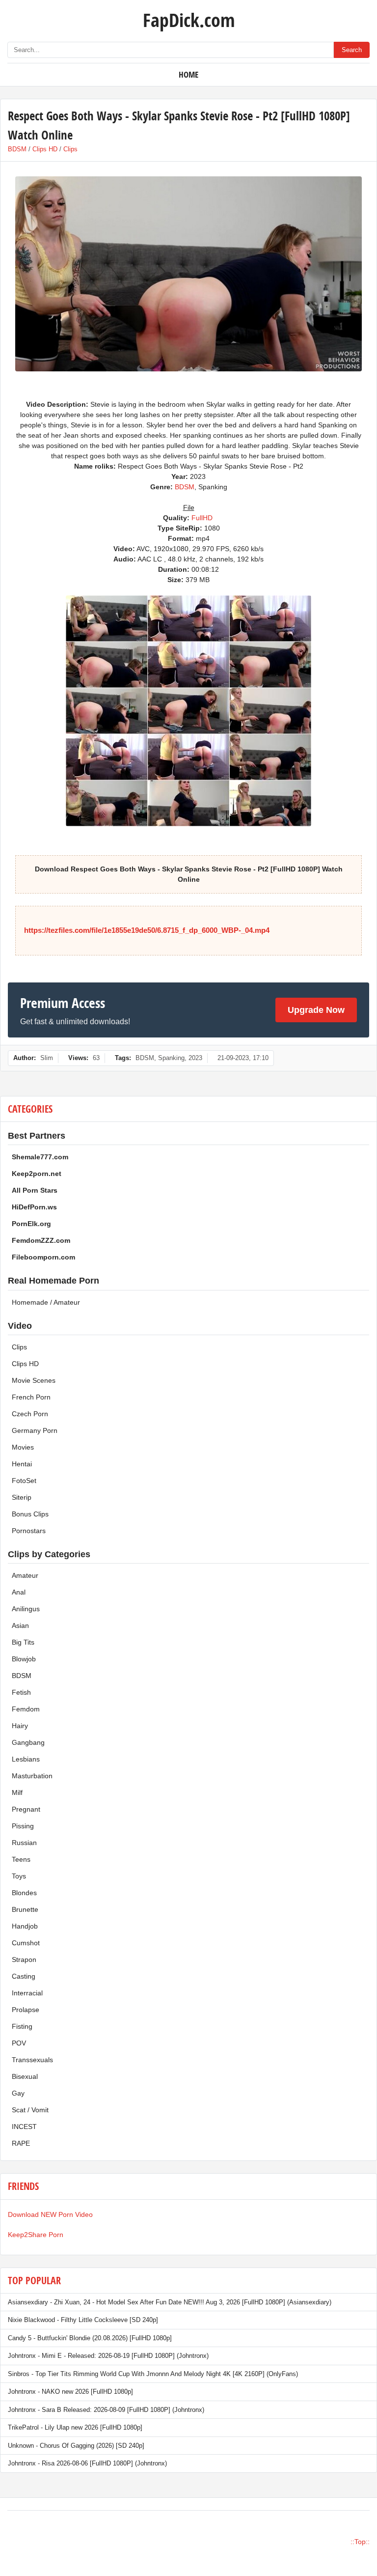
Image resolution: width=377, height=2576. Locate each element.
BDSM (17, 149)
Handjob (25, 1926)
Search (352, 50)
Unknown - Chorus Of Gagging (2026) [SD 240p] (76, 2446)
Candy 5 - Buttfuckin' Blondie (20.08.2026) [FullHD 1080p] (90, 2338)
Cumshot (26, 1943)
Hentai (22, 1464)
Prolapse (26, 2010)
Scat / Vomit (30, 2110)
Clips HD (45, 149)
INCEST (24, 2127)
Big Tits (23, 1642)
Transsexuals (32, 2060)
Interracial (27, 1993)
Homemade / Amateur (46, 1302)
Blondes (24, 1893)
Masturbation (32, 1776)
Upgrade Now (316, 1010)
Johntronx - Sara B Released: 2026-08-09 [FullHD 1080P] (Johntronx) (106, 2410)
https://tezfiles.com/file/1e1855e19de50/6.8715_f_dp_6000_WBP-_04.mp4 (147, 930)
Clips (70, 149)
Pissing (23, 1826)
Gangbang (28, 1742)
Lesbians (26, 1759)
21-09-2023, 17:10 (243, 1058)
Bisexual (25, 2076)
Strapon (24, 1960)
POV (19, 2043)
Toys (19, 1876)
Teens (21, 1859)
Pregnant (26, 1809)
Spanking (171, 1058)
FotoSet (24, 1481)
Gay (18, 2093)
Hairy (20, 1726)
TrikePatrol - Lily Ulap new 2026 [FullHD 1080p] (75, 2427)
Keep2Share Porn (36, 2235)
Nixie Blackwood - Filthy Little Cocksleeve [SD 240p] (83, 2320)
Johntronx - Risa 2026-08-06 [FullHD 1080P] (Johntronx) (87, 2463)
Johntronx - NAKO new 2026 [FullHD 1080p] (70, 2392)
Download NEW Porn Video (50, 2214)
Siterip (22, 1497)
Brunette (25, 1909)
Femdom (26, 1709)
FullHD (202, 518)
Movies (23, 1447)
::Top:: (360, 2542)
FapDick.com (189, 20)
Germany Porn (35, 1430)
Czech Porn (30, 1414)
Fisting (22, 2026)
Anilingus (26, 1609)
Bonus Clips (30, 1514)
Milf (17, 1792)
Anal (19, 1592)
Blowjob (24, 1659)
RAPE (21, 2143)
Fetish (21, 1692)
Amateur (25, 1575)
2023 (195, 1058)
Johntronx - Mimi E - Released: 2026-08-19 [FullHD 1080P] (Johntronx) (108, 2356)
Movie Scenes (34, 1380)
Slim (47, 1058)
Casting (24, 1976)
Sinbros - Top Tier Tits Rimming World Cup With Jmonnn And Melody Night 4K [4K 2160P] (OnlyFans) (153, 2374)
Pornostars (29, 1531)
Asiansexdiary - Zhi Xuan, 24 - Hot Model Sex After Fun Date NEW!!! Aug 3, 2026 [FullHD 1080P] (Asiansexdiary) (170, 2302)
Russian (24, 1843)
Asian (20, 1625)
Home (188, 74)
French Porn (31, 1397)
